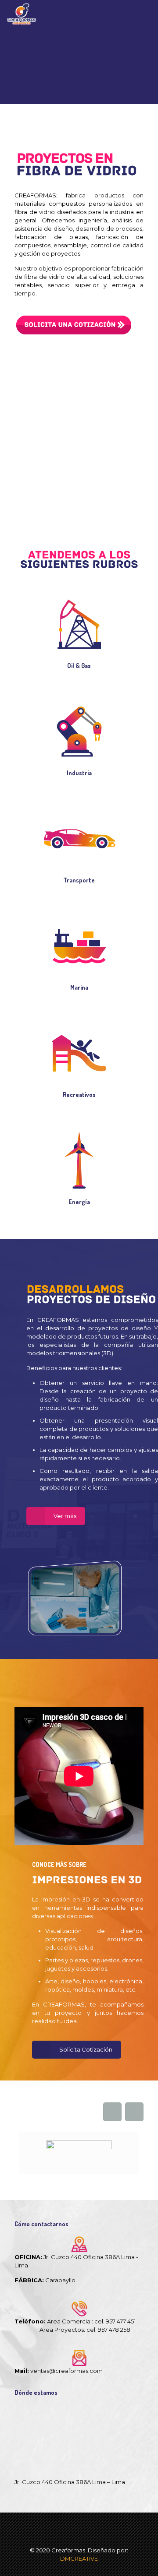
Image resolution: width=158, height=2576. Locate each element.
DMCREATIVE (79, 2558)
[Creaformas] (22, 13)
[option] (79, 2153)
